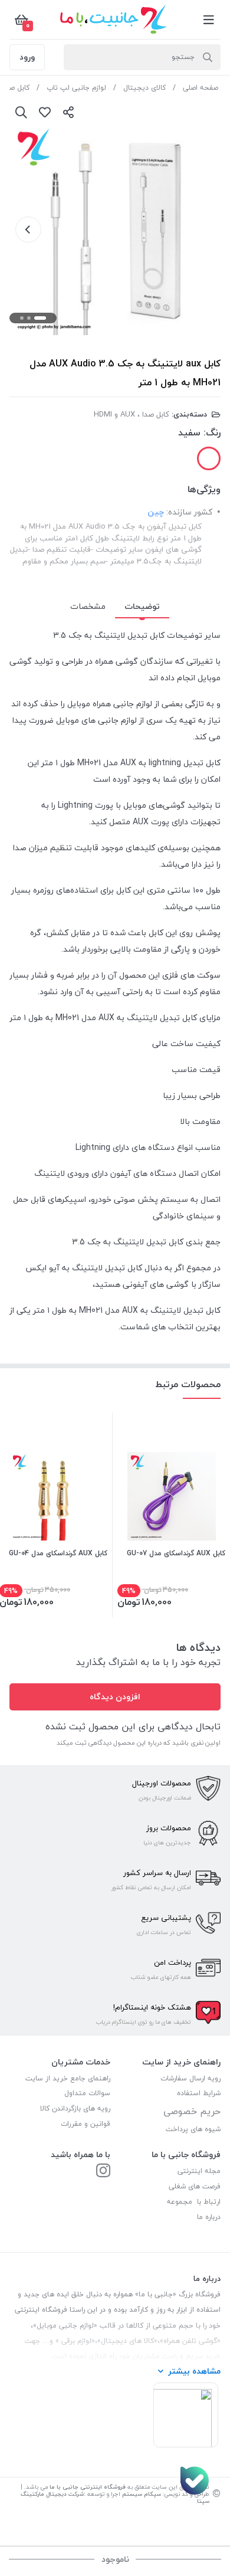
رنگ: (212, 432)
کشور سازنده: (189, 512)
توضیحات (142, 606)
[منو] (209, 19)
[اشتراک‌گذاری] (68, 112)
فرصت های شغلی (195, 2186)
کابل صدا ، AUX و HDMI (132, 414)
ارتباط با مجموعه (194, 2202)
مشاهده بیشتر (194, 2371)
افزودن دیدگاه (115, 1697)
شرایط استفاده (198, 2093)
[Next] (28, 230)
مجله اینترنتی (199, 2171)
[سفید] (209, 458)
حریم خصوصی (192, 2111)
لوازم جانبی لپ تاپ (76, 88)
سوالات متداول (87, 2093)
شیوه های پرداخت (193, 2129)
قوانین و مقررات (86, 2124)
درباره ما (209, 2217)
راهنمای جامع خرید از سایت (68, 2078)
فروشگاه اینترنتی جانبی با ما (88, 2487)
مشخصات (88, 606)
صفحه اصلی (201, 88)
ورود (27, 57)
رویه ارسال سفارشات (190, 2078)
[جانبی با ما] (103, 2172)
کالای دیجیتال (144, 88)
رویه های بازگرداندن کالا (75, 2108)
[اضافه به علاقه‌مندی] (45, 112)
